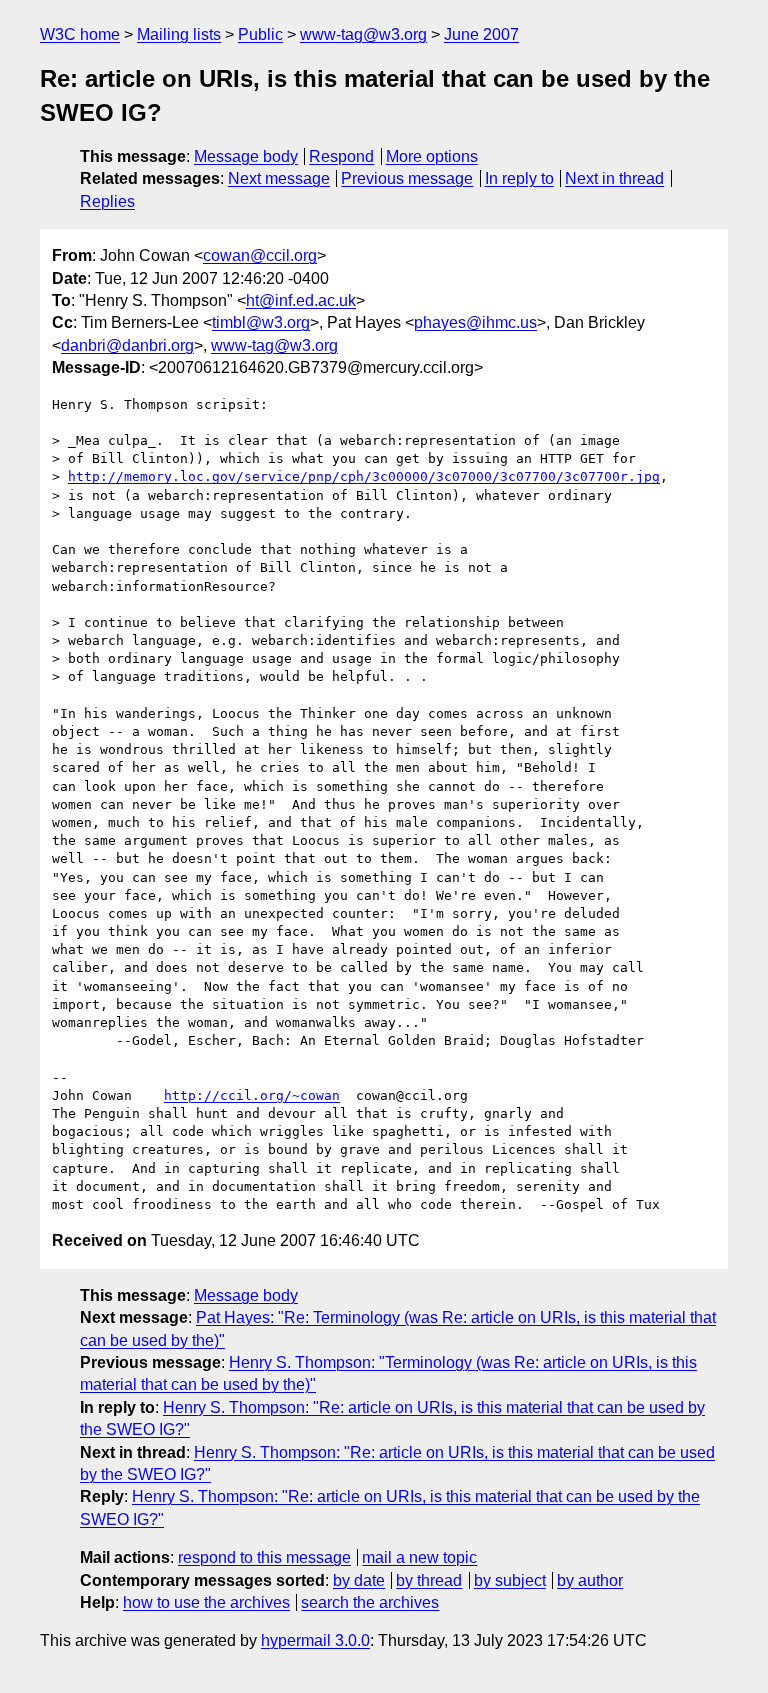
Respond (341, 156)
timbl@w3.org (261, 322)
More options (432, 156)
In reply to (519, 178)
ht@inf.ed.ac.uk (301, 300)
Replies (107, 201)
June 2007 (481, 34)
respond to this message (264, 1557)
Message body (246, 156)
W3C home (80, 34)
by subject (510, 1580)
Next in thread (614, 178)
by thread (429, 1580)
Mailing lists (179, 34)
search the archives (370, 1602)
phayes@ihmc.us (475, 322)
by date (359, 1580)
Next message (279, 178)
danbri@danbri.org (127, 345)
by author (590, 1580)
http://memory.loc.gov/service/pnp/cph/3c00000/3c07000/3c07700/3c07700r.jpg (364, 476)
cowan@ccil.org (260, 255)
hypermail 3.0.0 (315, 1640)
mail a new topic (419, 1557)
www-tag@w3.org (363, 34)
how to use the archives (206, 1602)
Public (260, 34)
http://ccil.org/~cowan (252, 1095)
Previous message (407, 178)
